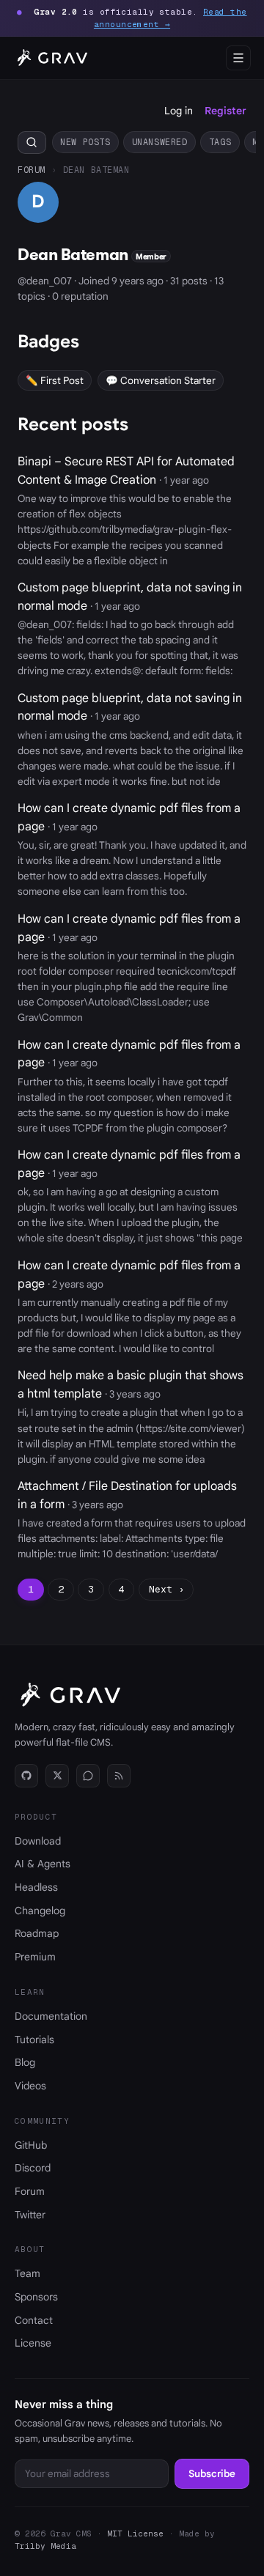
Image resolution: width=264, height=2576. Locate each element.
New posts (85, 142)
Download (38, 1841)
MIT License (135, 2533)
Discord (33, 2168)
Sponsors (36, 2297)
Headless (36, 1887)
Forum (32, 170)
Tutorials (34, 2040)
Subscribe (212, 2474)
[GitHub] (26, 1776)
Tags (220, 142)
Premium (35, 1957)
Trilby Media (45, 2546)
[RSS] (119, 1776)
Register (225, 111)
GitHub (31, 2145)
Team (27, 2273)
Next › (166, 1589)
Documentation (51, 2016)
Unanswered (160, 142)
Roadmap (37, 1933)
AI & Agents (43, 1864)
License (33, 2343)
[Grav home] (50, 58)
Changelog (40, 1911)
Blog (25, 2062)
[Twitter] (57, 1776)
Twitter (30, 2215)
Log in (179, 111)
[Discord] (88, 1776)
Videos (30, 2086)
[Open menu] (238, 58)
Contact (34, 2320)
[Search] (32, 143)
